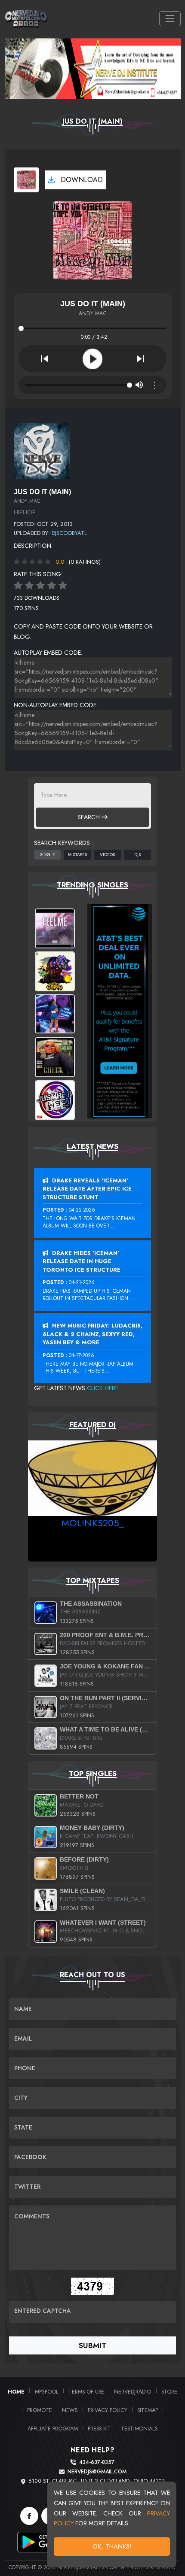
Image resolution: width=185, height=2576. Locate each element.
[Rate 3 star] (40, 586)
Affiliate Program (53, 2429)
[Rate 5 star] (63, 586)
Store (169, 2392)
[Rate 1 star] (18, 586)
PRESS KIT (99, 2429)
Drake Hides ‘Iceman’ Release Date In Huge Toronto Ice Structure (82, 1261)
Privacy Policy (108, 2410)
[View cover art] (26, 180)
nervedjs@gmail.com (97, 2472)
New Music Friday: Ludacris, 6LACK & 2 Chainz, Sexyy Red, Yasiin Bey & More (92, 1334)
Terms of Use (86, 2392)
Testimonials (139, 2429)
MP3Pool (47, 2392)
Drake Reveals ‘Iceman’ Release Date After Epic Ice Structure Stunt (87, 1189)
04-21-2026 (82, 1282)
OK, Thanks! (112, 2546)
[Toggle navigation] (170, 19)
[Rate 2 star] (29, 586)
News (70, 2410)
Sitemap (148, 2410)
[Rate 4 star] (52, 586)
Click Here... (105, 1388)
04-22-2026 (82, 1210)
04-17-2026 (82, 1355)
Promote (40, 2410)
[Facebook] (29, 2516)
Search (89, 817)
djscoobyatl (69, 533)
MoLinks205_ (93, 1523)
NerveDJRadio (133, 2392)
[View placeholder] (42, 450)
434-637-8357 (97, 2462)
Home (16, 2392)
